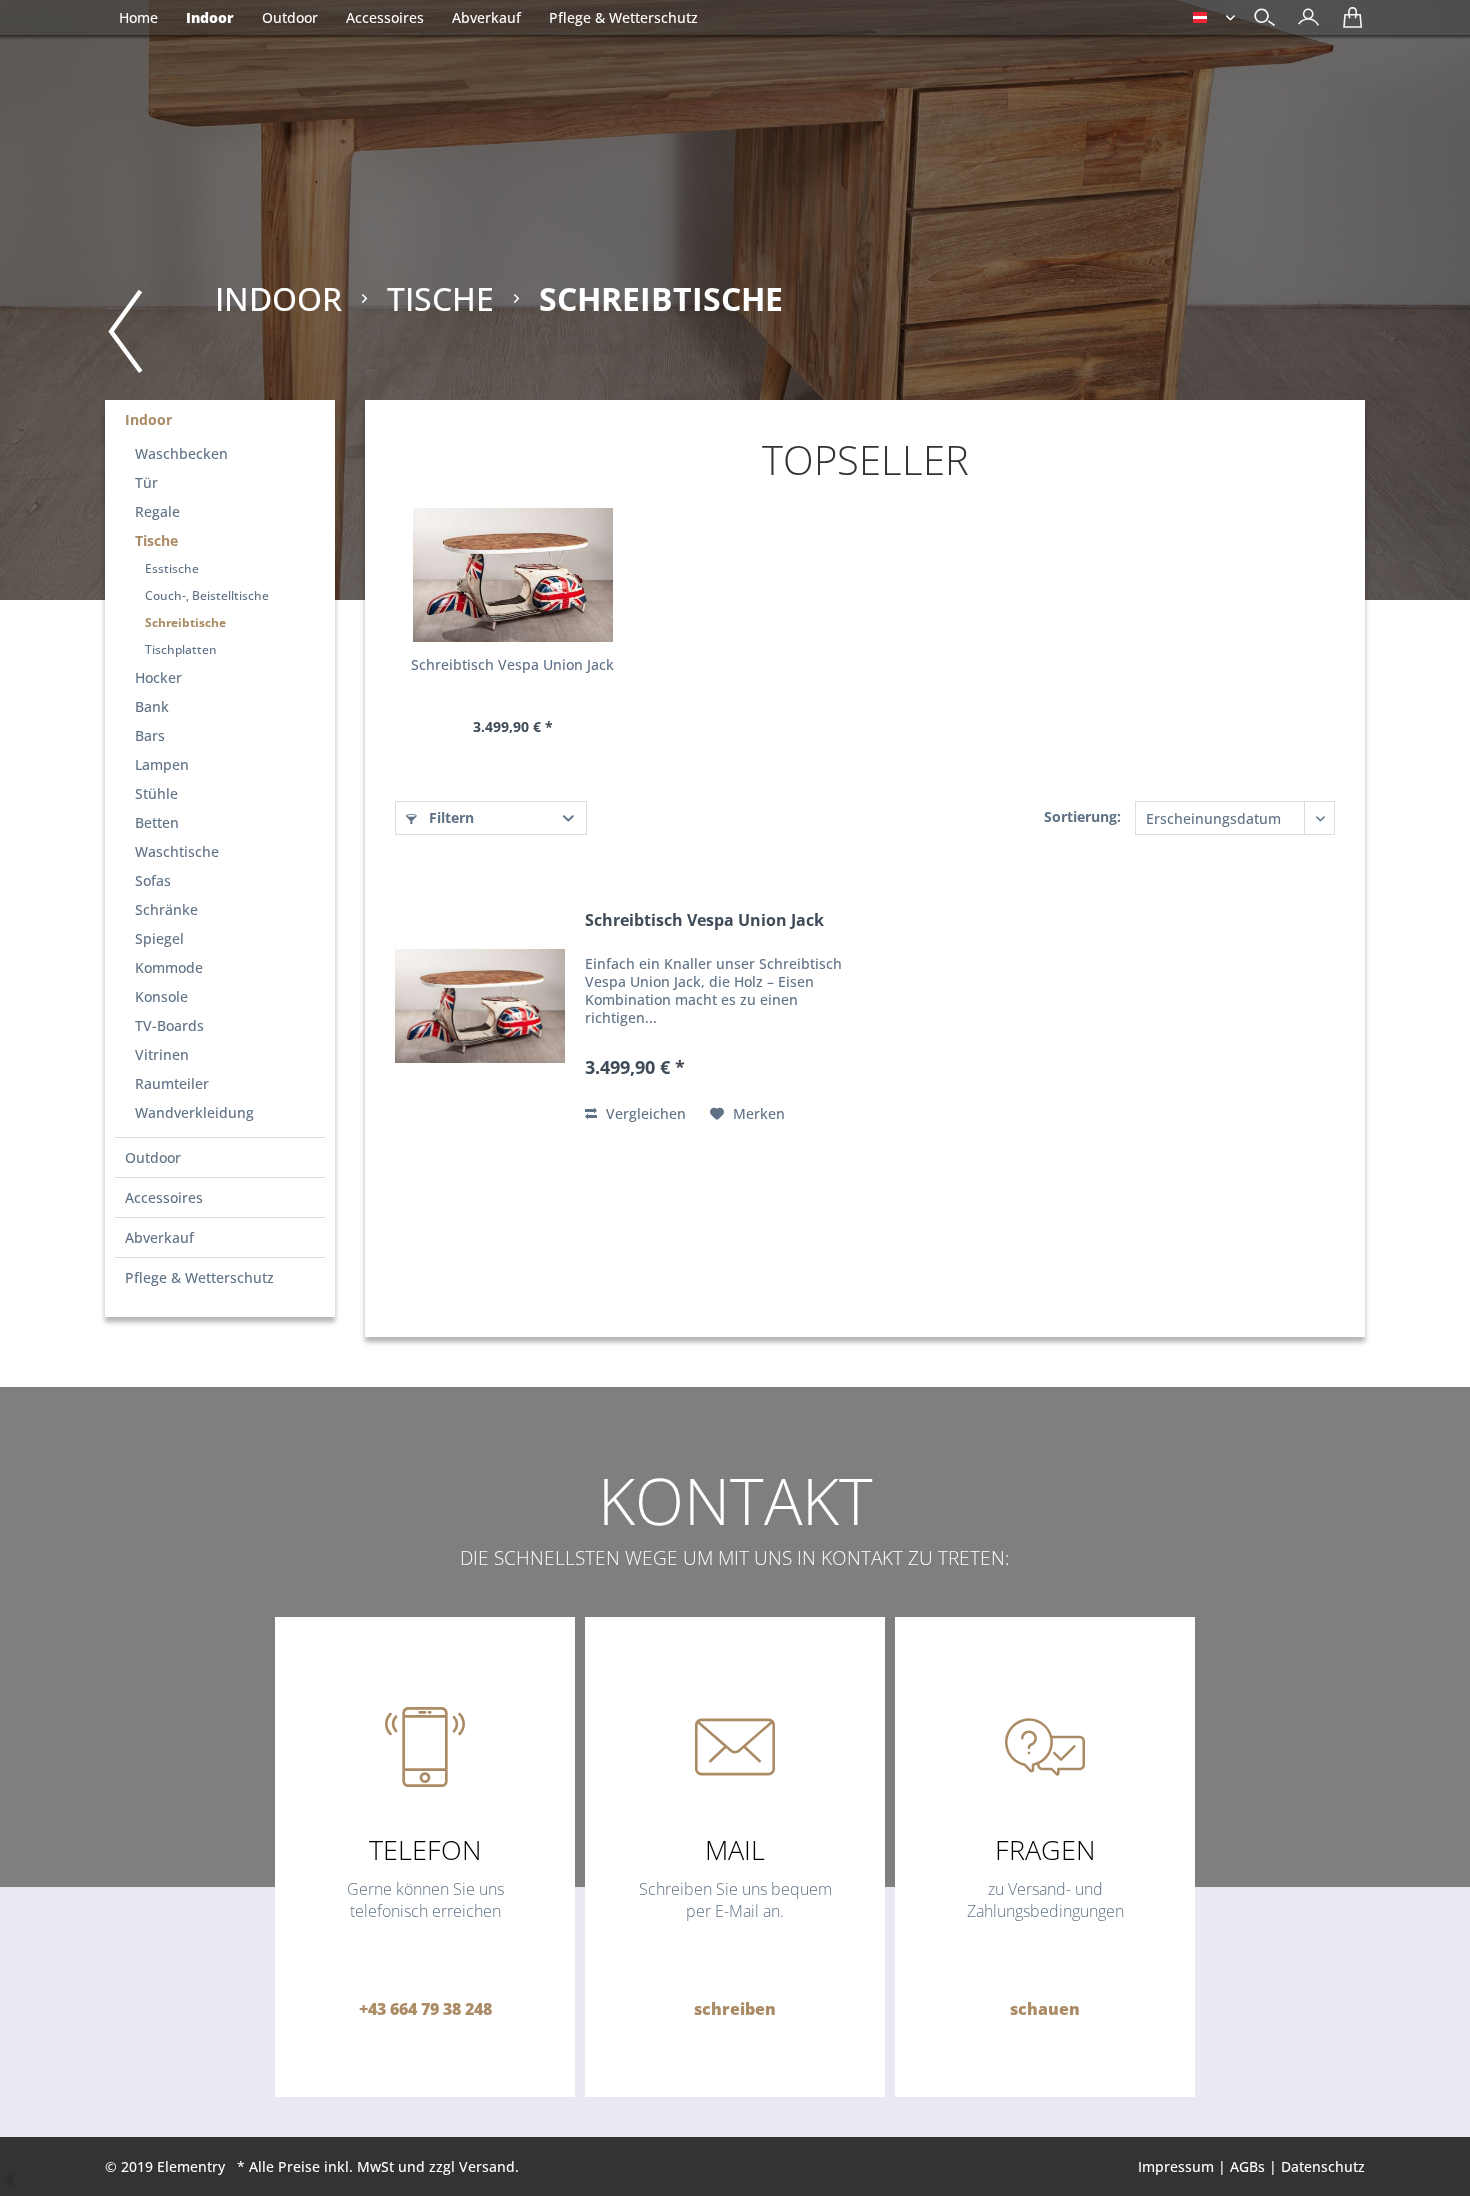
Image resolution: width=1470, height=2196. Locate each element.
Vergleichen (644, 1113)
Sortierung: (1082, 816)
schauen (1045, 2009)
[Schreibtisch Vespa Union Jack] (512, 575)
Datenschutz (1323, 2166)
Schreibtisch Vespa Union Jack (512, 664)
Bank (152, 706)
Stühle (156, 793)
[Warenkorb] (1347, 24)
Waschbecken (181, 453)
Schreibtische (185, 622)
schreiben (735, 2009)
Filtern (449, 817)
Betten (157, 822)
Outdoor (153, 1157)
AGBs (1247, 2166)
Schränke (166, 909)
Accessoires (164, 1197)
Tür (146, 482)
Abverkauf (159, 1237)
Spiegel (159, 938)
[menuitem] (1303, 19)
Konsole (161, 996)
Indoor (148, 419)
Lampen (162, 764)
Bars (150, 735)
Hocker (158, 677)
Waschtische (177, 851)
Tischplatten (181, 649)
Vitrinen (162, 1054)
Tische (156, 540)
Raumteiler (172, 1083)
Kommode (169, 967)
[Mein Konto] (1303, 24)
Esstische (172, 568)
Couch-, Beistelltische (207, 595)
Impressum (1176, 2166)
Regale (157, 511)
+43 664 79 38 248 (425, 2009)
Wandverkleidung (194, 1112)
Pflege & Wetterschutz (199, 1277)
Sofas (153, 880)
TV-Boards (169, 1025)
